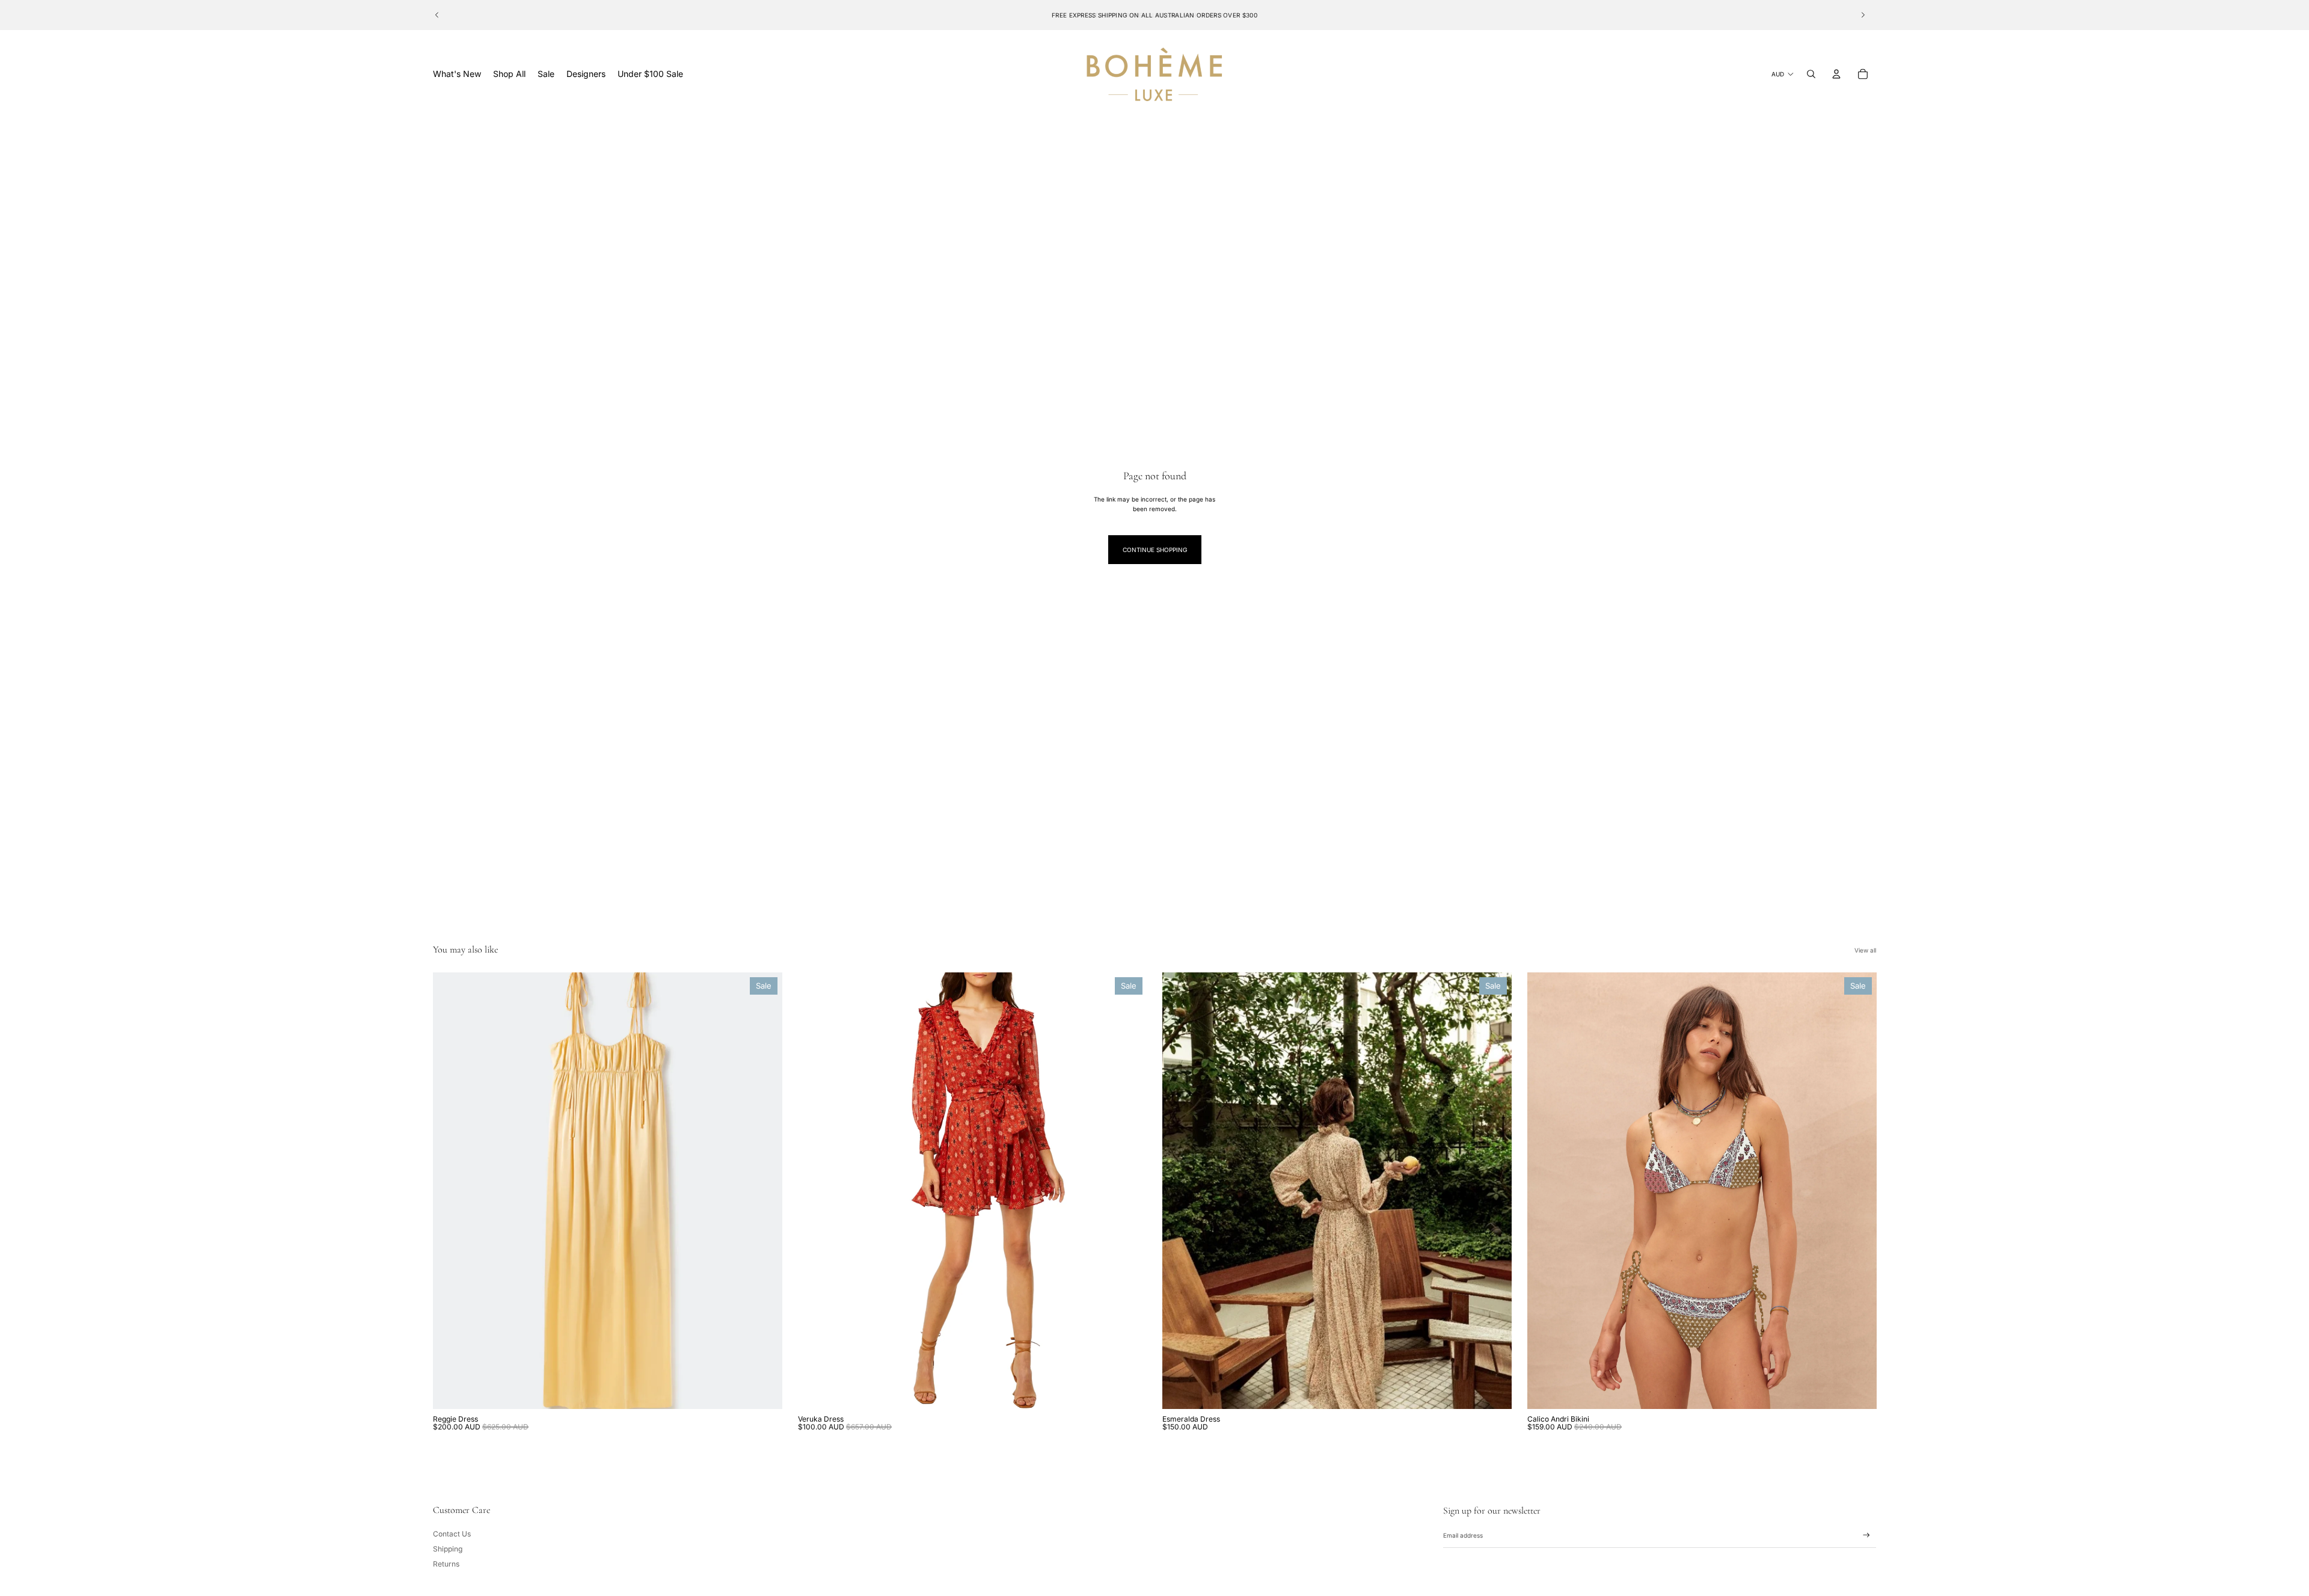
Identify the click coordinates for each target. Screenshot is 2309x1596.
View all (1865, 950)
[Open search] (1811, 74)
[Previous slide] (437, 15)
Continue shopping (1155, 550)
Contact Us (452, 1534)
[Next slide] (1863, 15)
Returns (446, 1564)
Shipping (448, 1549)
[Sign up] (1866, 1535)
